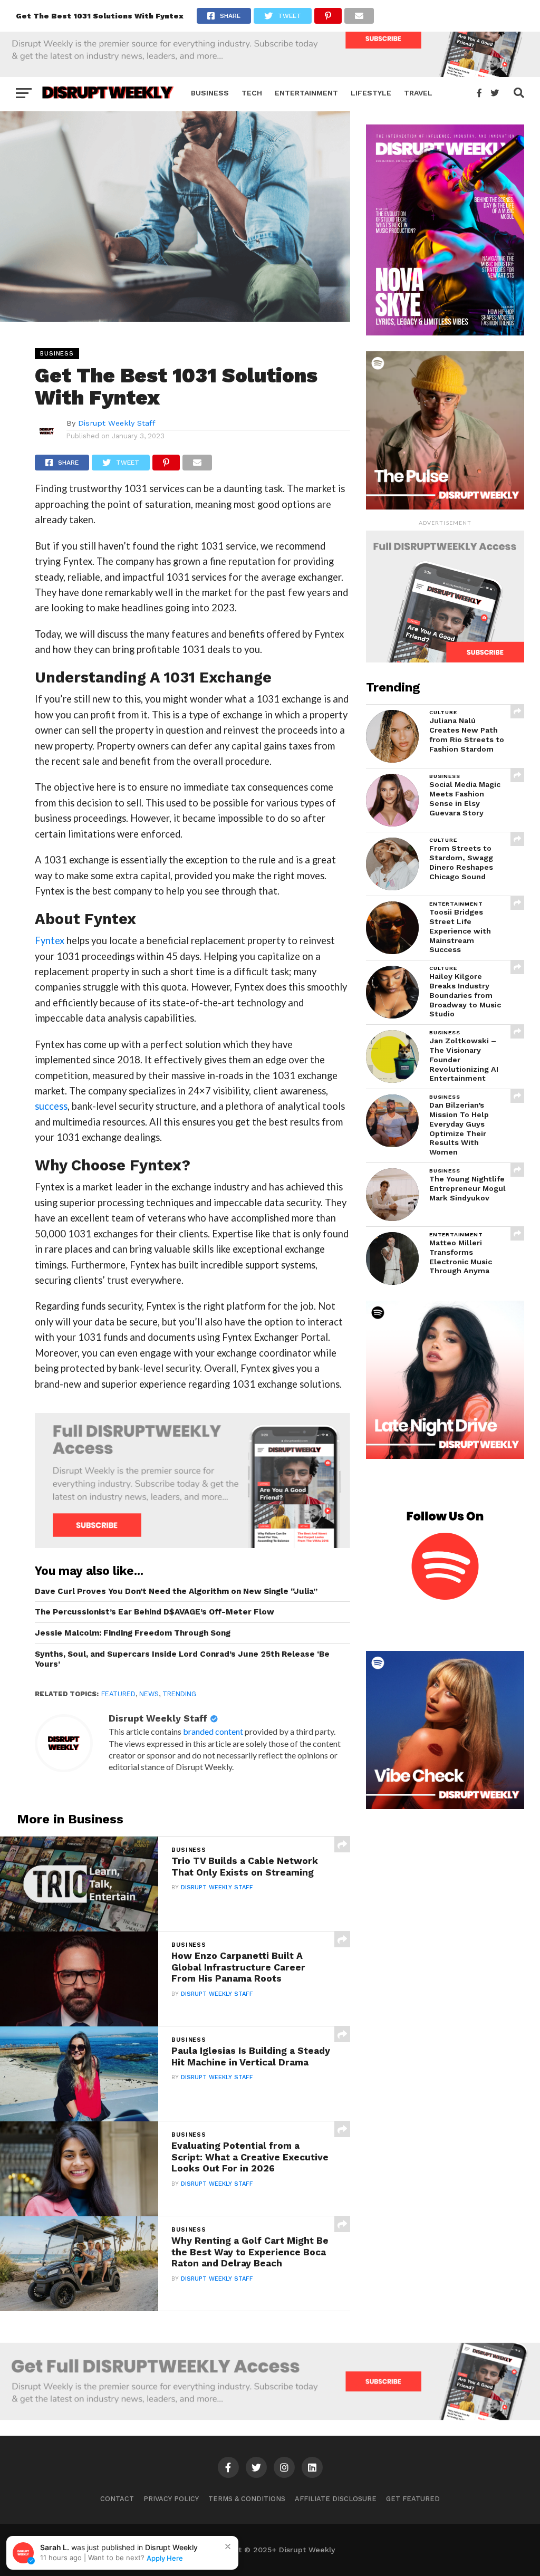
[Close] (228, 2546)
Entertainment (306, 93)
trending (179, 1694)
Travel (418, 93)
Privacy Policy (171, 2499)
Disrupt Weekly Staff (117, 423)
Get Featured (413, 2499)
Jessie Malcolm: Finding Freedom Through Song (133, 1633)
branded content (213, 1731)
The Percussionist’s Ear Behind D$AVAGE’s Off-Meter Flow (155, 1612)
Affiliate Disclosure (336, 2499)
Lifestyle (371, 93)
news (149, 1694)
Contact (117, 2499)
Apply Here (165, 2558)
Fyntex (50, 940)
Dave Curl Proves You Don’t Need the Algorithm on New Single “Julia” (176, 1591)
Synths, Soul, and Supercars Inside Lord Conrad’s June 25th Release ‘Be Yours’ (182, 1659)
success (51, 1106)
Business (210, 93)
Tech (252, 93)
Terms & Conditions (247, 2499)
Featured (118, 1694)
